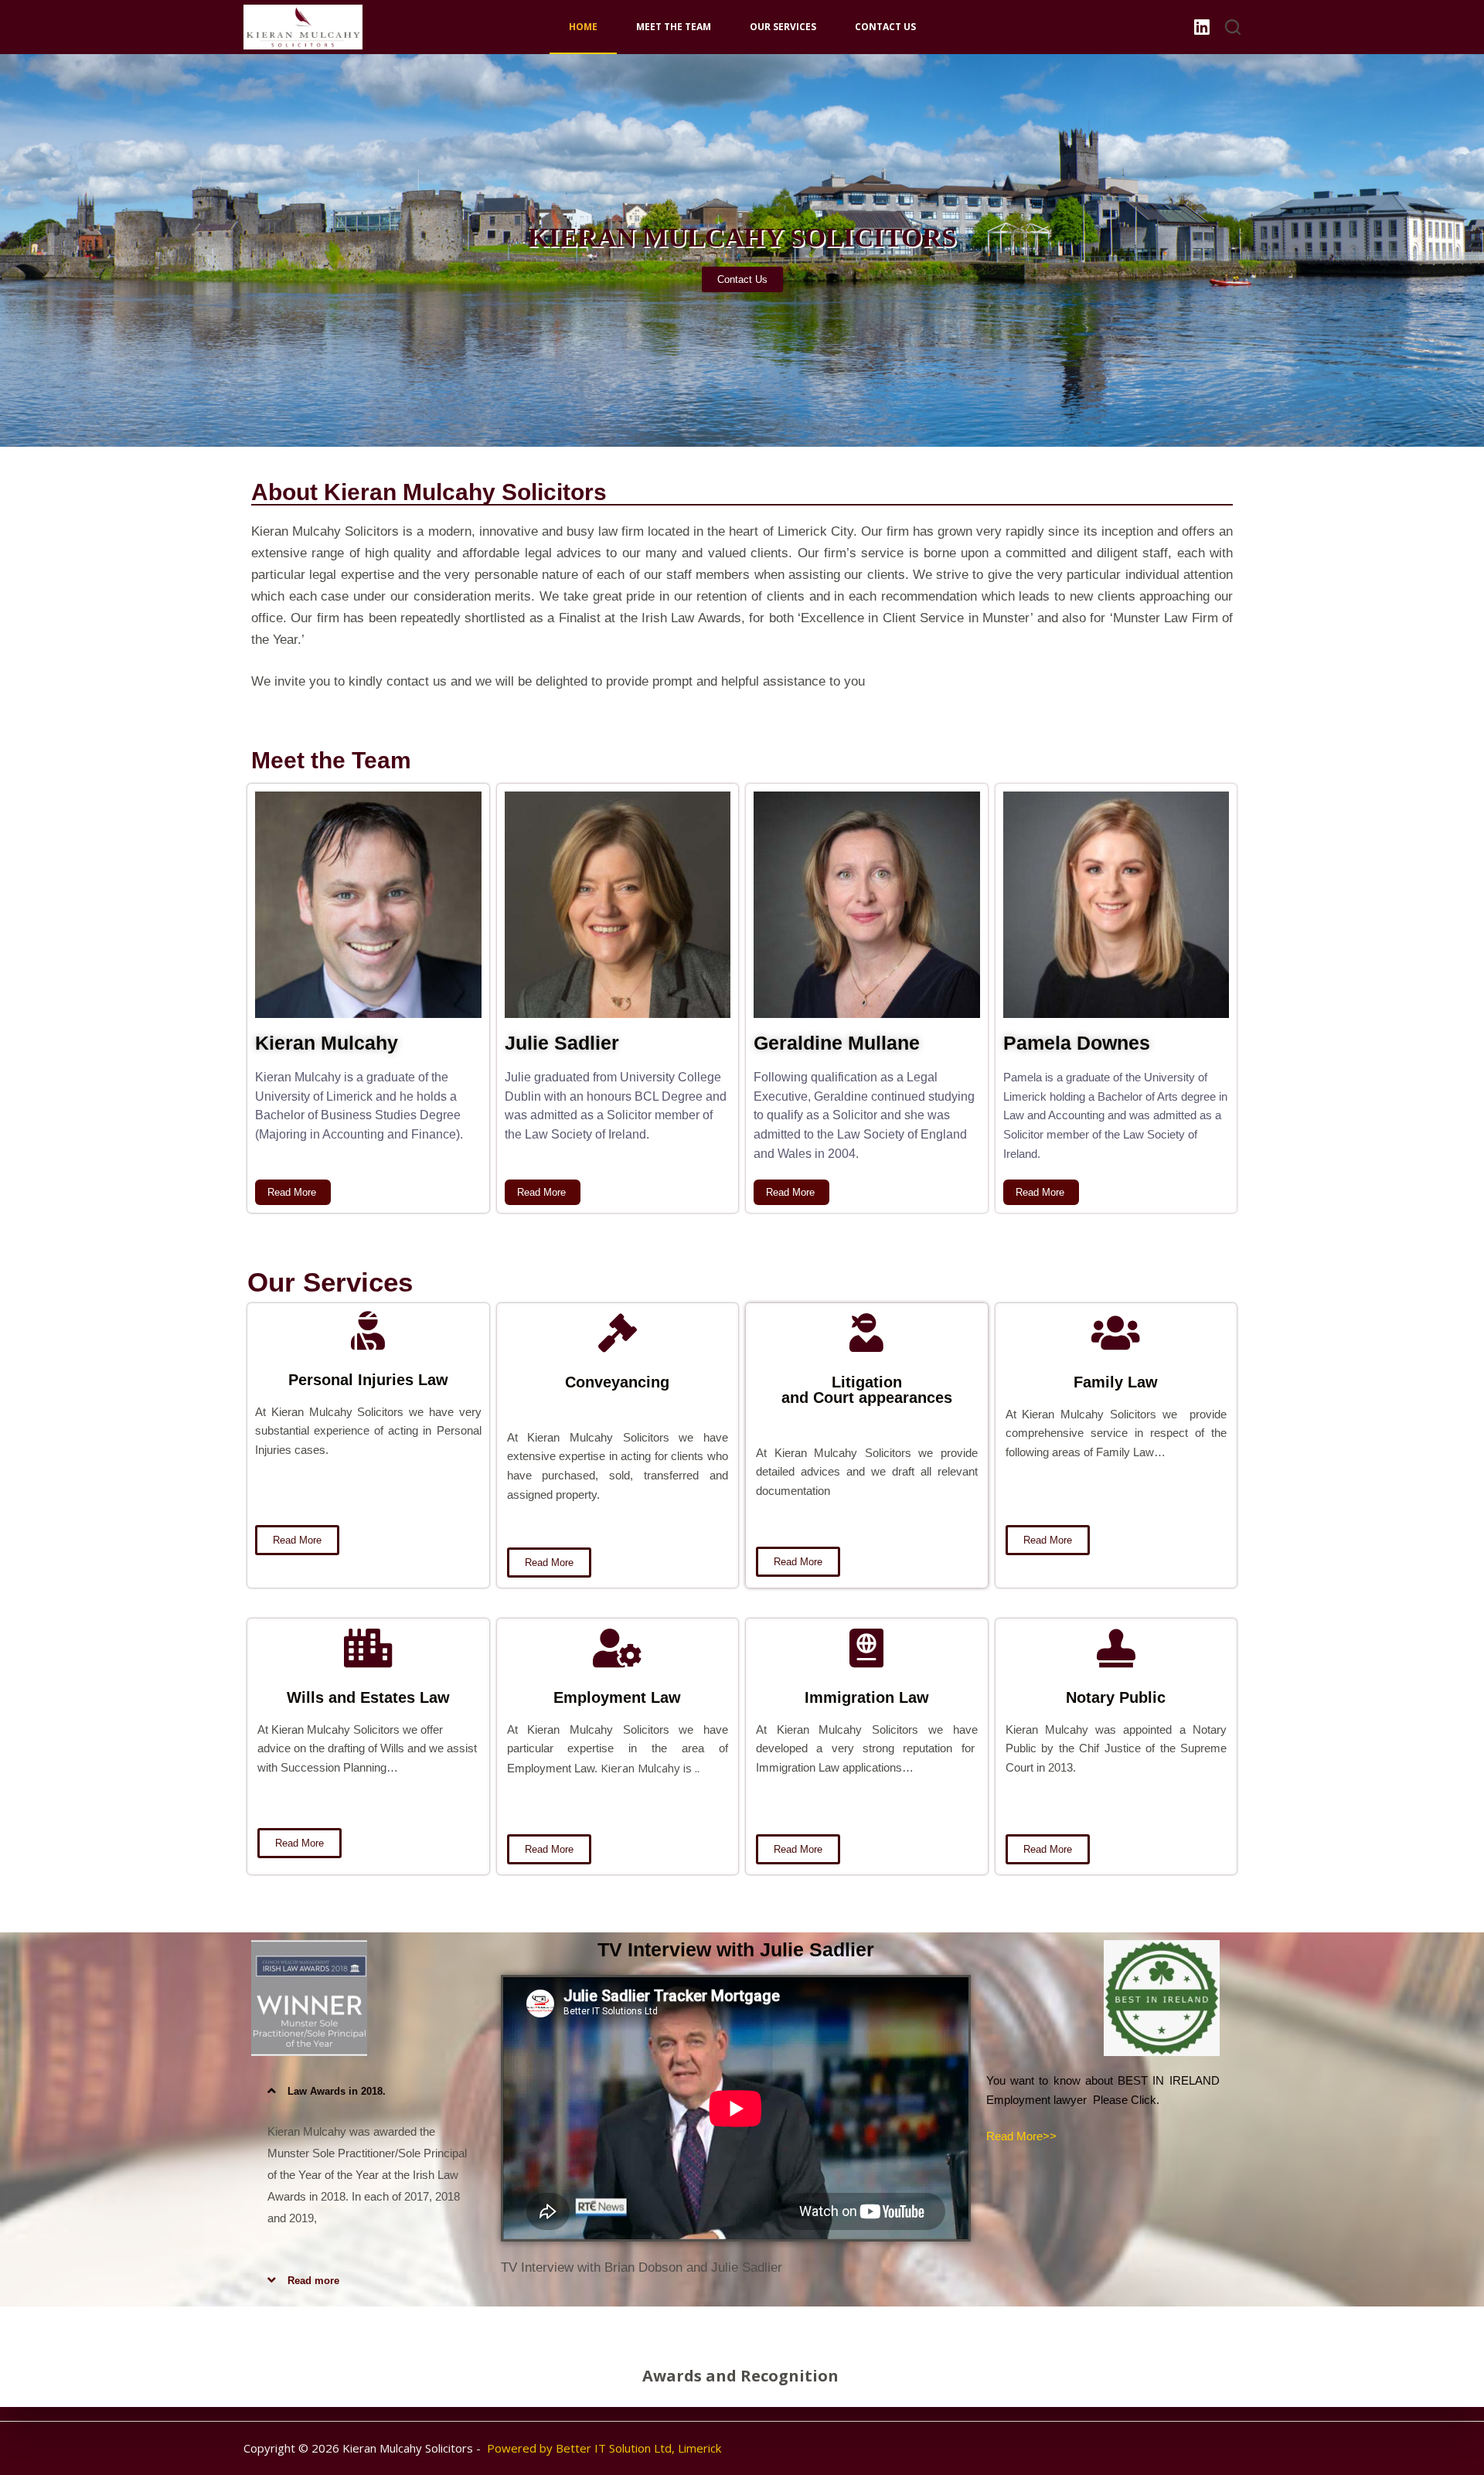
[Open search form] (1233, 27)
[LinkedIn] (1202, 27)
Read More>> (1021, 2136)
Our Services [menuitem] (783, 27)
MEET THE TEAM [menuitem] (674, 27)
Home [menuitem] (583, 27)
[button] (368, 2090)
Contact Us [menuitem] (885, 27)
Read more (313, 2281)
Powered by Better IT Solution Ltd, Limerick (604, 2448)
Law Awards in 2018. (337, 2091)
